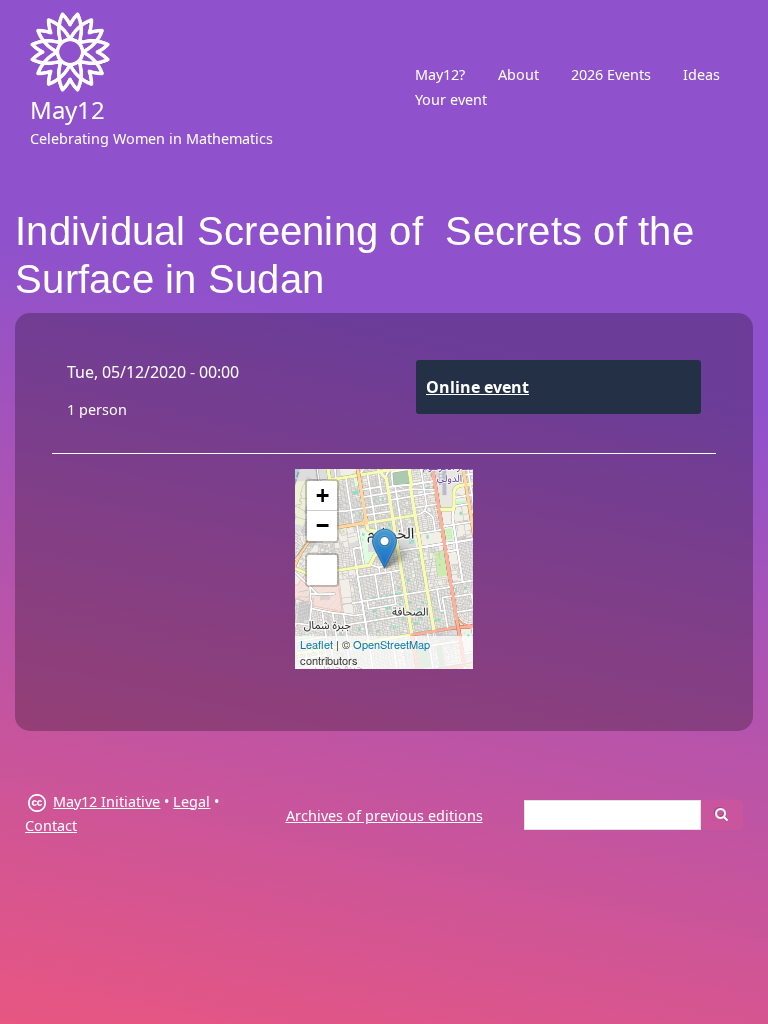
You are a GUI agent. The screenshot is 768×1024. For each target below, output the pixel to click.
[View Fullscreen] (322, 570)
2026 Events (611, 74)
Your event (451, 99)
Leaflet (316, 644)
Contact (51, 825)
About (518, 74)
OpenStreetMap (391, 644)
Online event (477, 387)
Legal (191, 801)
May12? (440, 74)
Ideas (701, 74)
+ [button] (322, 495)
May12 (67, 109)
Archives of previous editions (384, 815)
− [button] (322, 525)
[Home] (70, 52)
